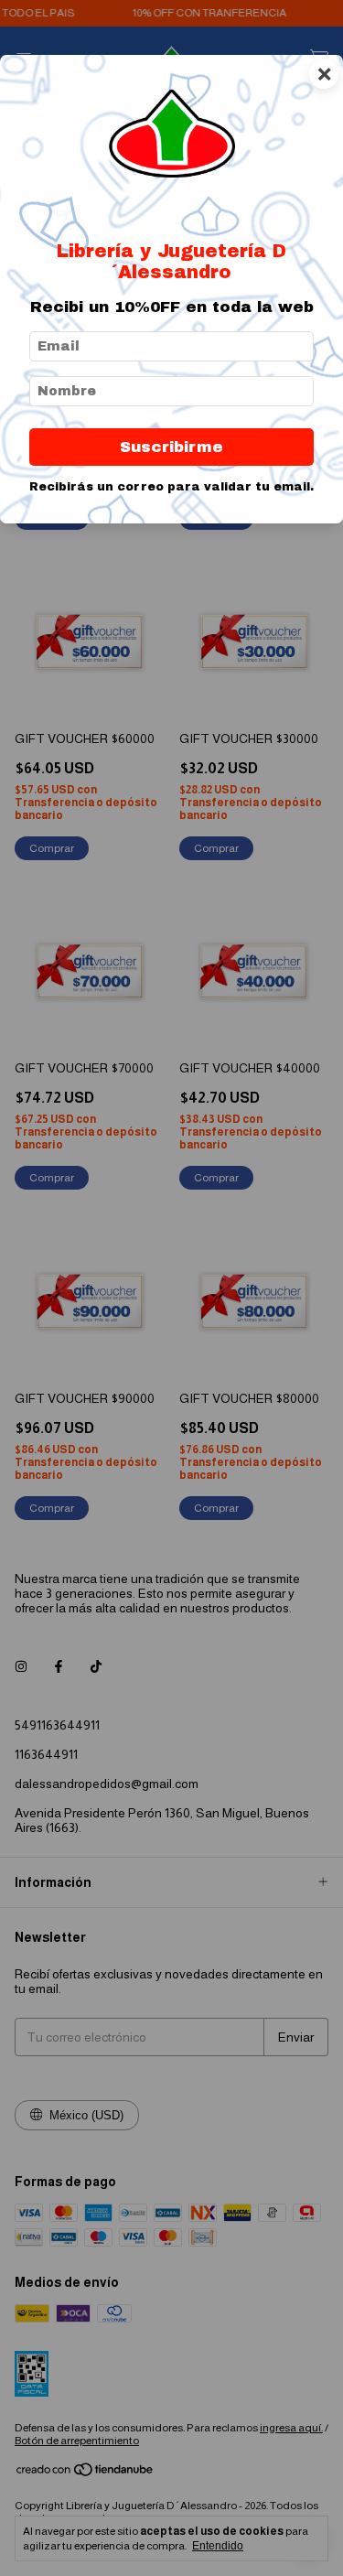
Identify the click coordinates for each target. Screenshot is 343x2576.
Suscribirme (171, 447)
